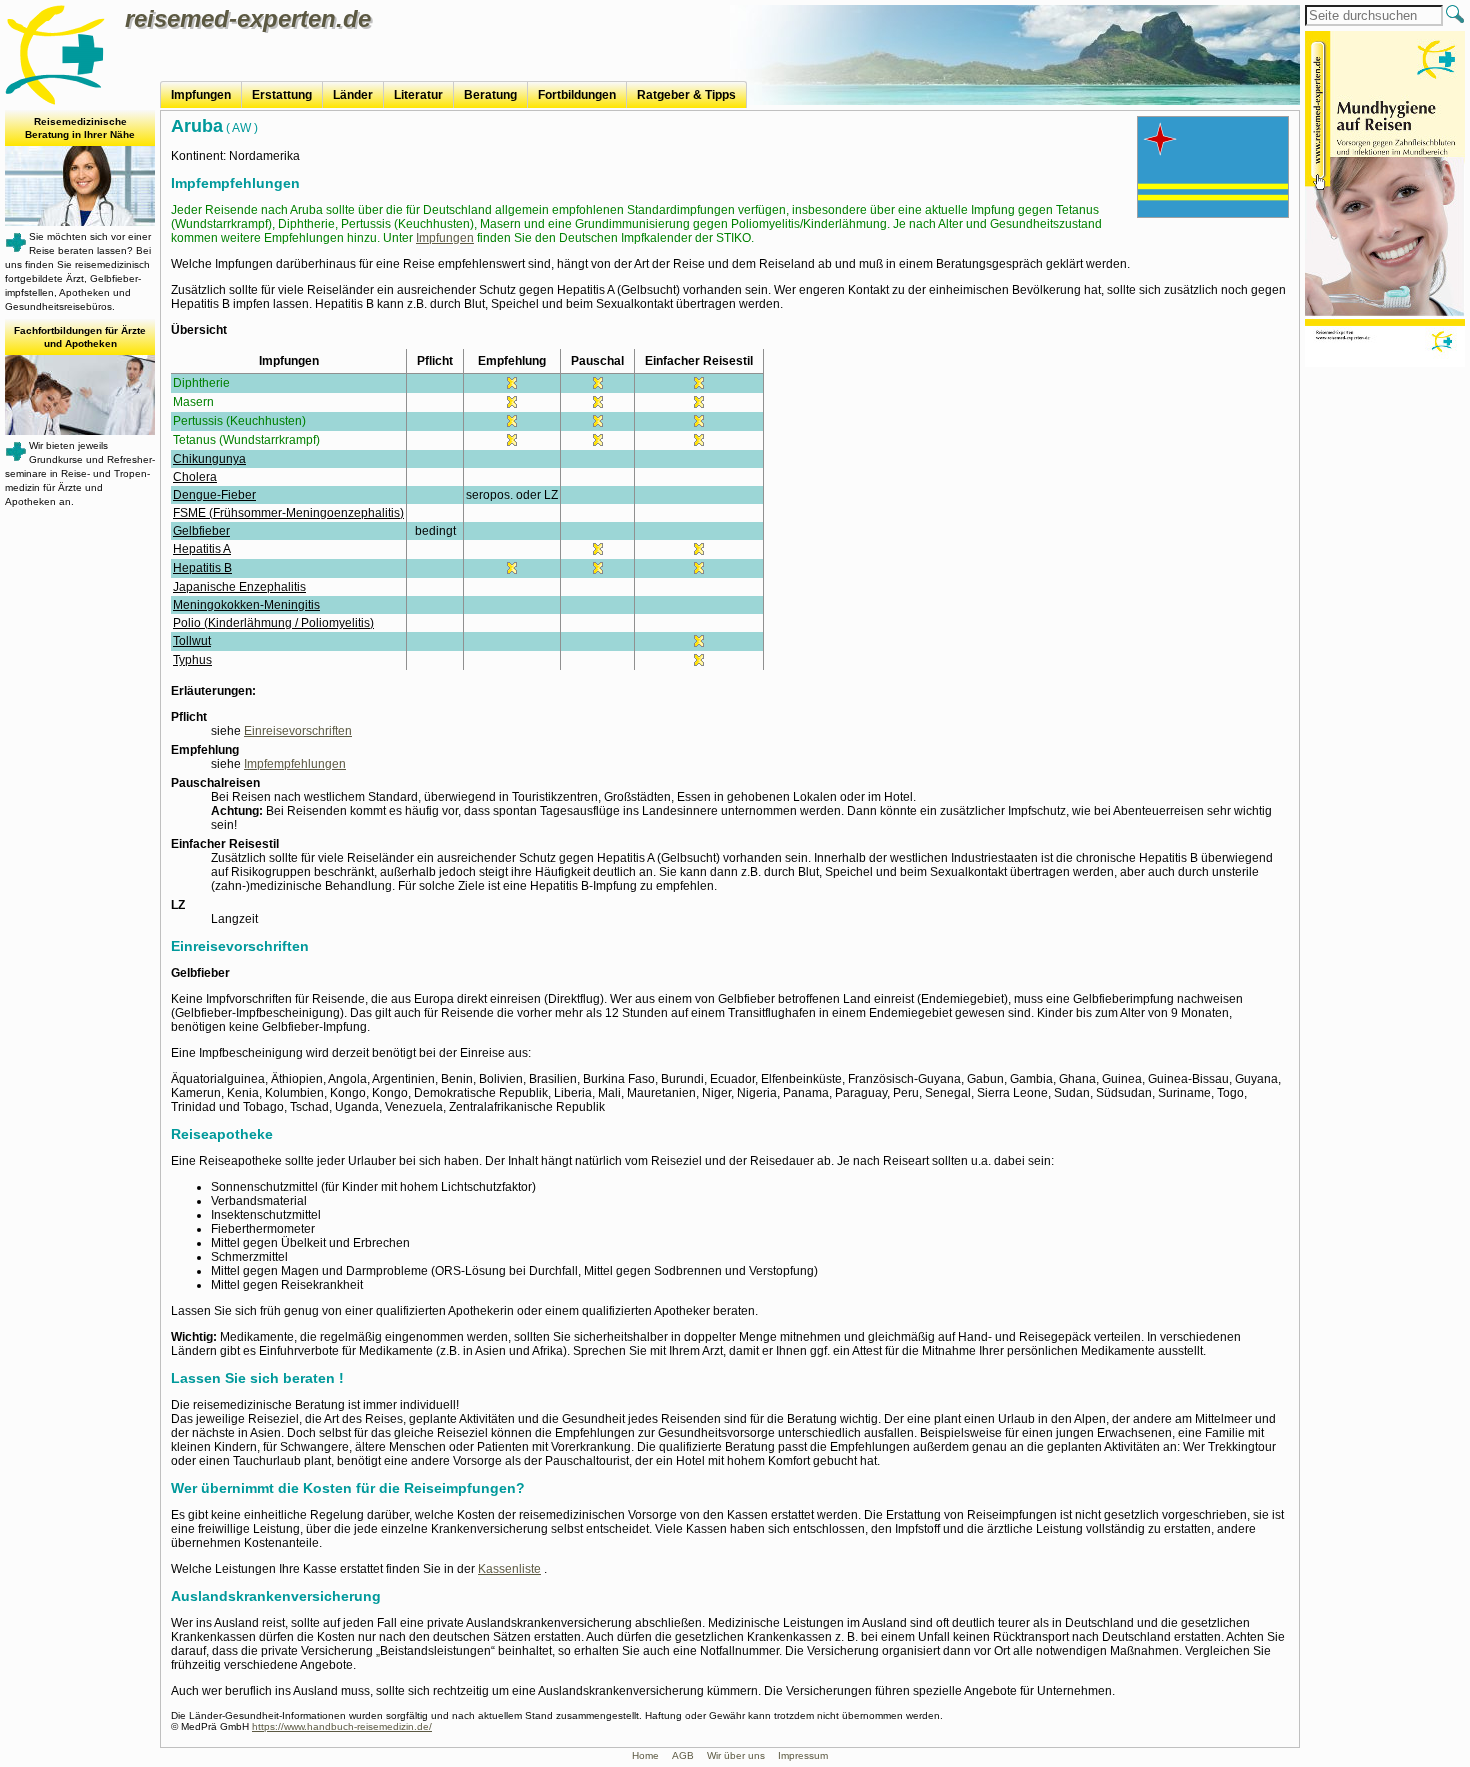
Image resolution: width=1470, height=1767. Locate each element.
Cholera (195, 477)
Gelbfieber (201, 531)
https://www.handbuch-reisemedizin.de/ (342, 1726)
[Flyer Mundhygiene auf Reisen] (1385, 201)
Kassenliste (509, 1569)
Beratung (490, 95)
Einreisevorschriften (298, 731)
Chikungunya (209, 459)
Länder (353, 95)
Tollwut (192, 641)
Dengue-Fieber (214, 495)
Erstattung (282, 95)
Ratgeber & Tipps (686, 95)
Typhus (192, 660)
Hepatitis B (202, 568)
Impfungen (201, 95)
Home (645, 1755)
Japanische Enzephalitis (239, 587)
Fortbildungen (577, 95)
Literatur (418, 95)
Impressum (803, 1755)
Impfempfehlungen (295, 764)
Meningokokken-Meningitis (246, 605)
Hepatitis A (202, 549)
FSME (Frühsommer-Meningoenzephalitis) (288, 513)
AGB (683, 1755)
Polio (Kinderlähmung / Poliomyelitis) (273, 623)
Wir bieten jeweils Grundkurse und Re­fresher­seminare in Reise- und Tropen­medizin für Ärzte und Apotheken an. (80, 416)
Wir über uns (736, 1755)
